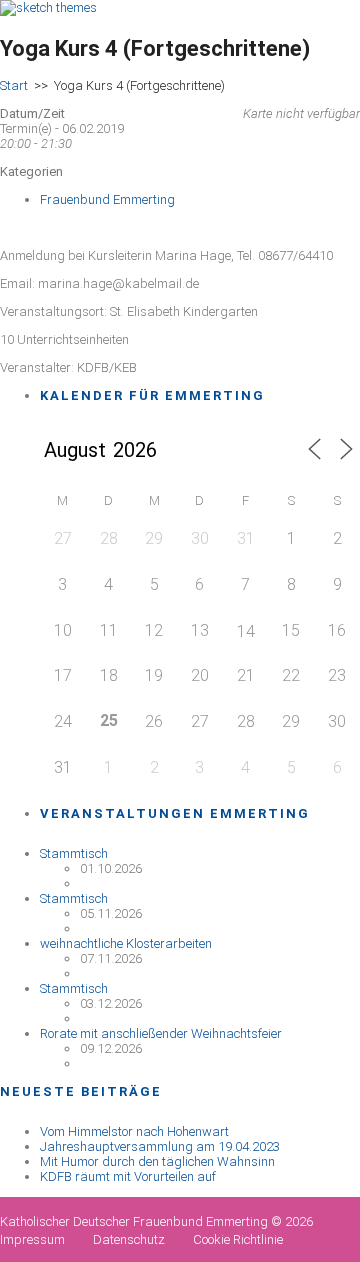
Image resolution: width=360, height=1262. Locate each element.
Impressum (32, 1239)
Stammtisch (74, 853)
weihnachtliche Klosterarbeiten (126, 943)
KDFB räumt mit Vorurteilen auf (128, 1176)
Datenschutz (129, 1239)
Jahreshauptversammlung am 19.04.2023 (160, 1146)
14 (246, 631)
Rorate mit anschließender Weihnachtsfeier (161, 1033)
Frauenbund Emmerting (107, 199)
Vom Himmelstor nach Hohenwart (134, 1131)
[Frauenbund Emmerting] (48, 7)
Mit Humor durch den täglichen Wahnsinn (157, 1161)
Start (14, 85)
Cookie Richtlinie (238, 1239)
